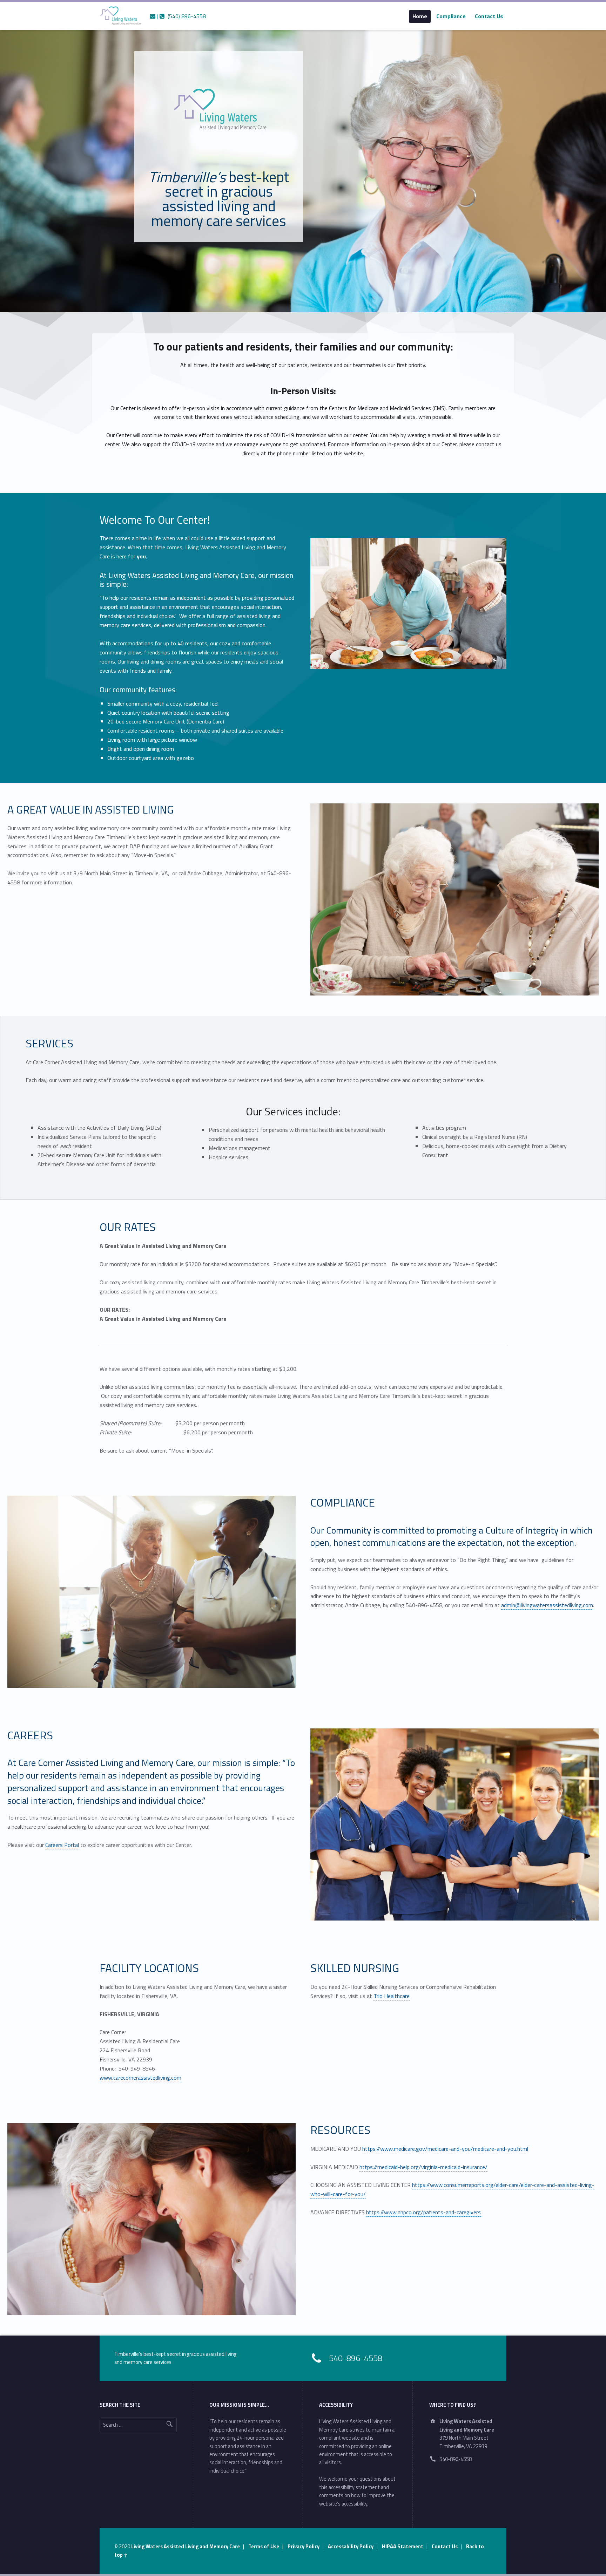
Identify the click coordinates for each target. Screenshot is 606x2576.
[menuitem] (420, 16)
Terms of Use (264, 2547)
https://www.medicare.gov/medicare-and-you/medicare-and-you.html (445, 2149)
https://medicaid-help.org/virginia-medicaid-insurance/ (423, 2167)
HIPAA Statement (403, 2547)
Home (420, 16)
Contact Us (489, 16)
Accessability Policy (351, 2547)
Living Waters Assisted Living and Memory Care (186, 2547)
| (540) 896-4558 (181, 16)
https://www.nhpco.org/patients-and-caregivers (423, 2212)
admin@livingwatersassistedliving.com (547, 1605)
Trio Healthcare (392, 1996)
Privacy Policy (304, 2547)
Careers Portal (62, 1845)
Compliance (451, 16)
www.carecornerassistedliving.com (140, 2078)
